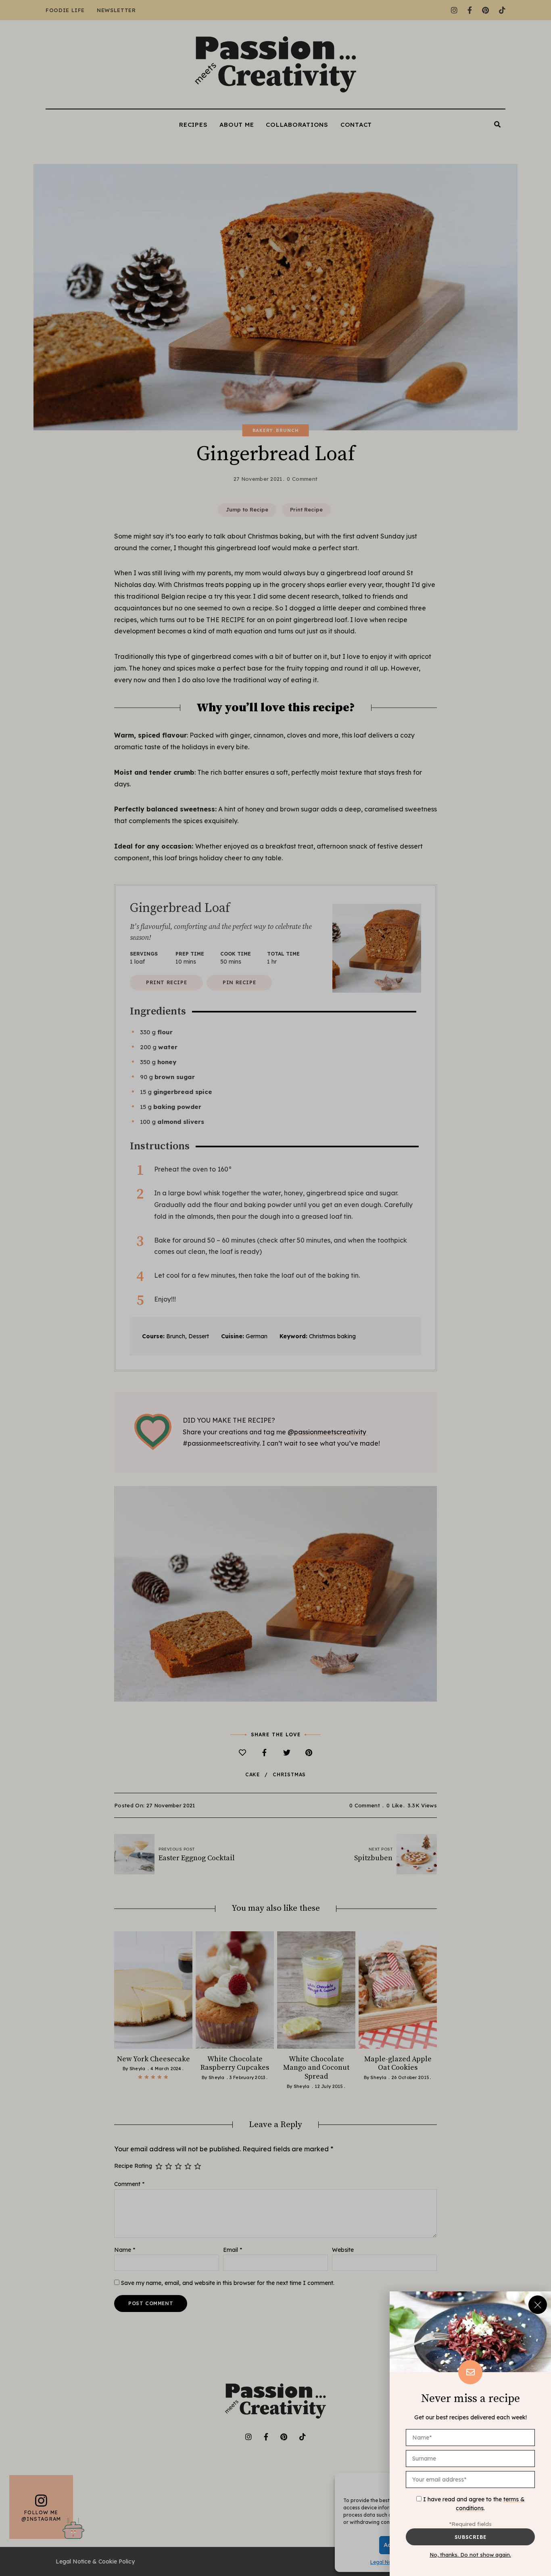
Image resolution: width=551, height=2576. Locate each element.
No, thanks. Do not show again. (470, 2555)
